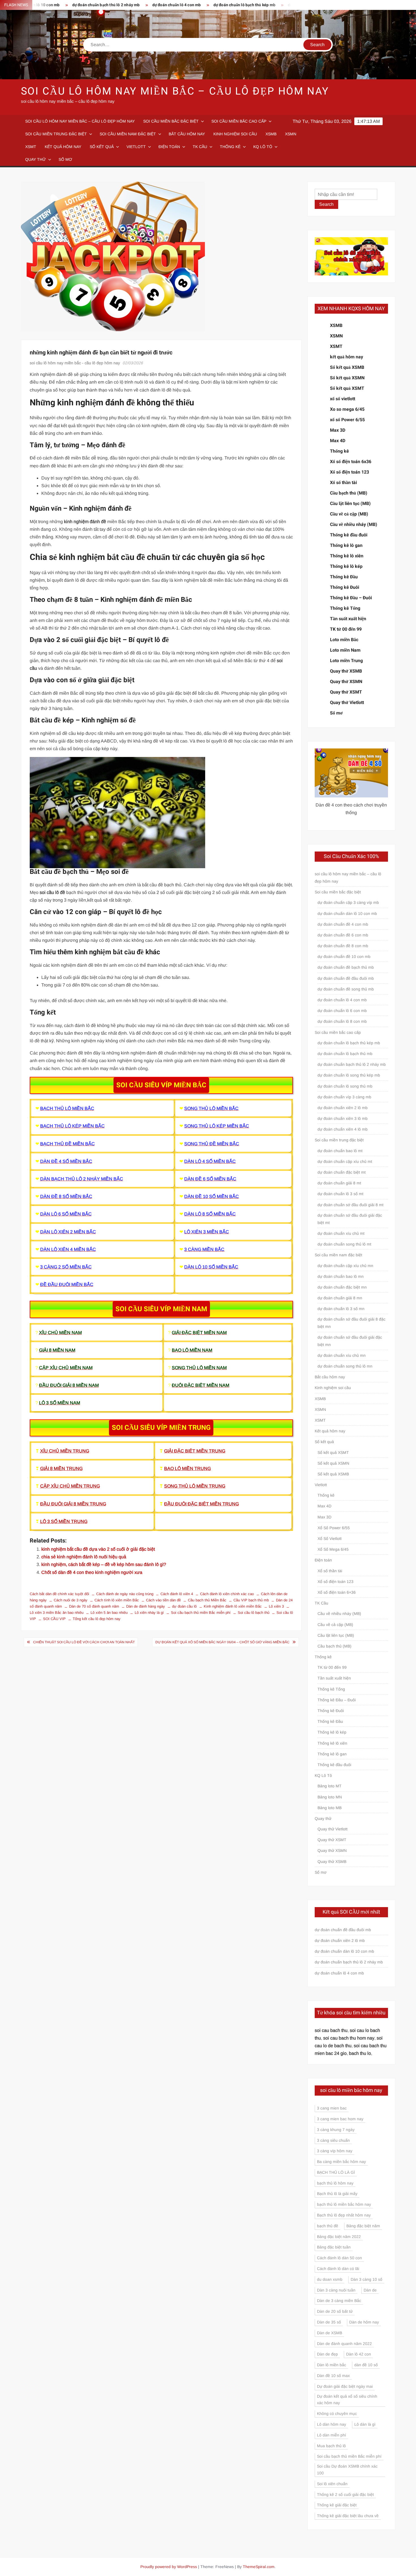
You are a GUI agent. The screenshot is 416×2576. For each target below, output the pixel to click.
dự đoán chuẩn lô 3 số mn (341, 1309)
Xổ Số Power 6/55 (334, 1528)
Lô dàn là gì (365, 2424)
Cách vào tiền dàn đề (163, 1600)
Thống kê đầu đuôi (349, 535)
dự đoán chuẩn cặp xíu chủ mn (345, 1266)
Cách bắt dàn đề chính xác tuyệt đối (59, 1594)
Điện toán (169, 147)
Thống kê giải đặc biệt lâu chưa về (348, 2516)
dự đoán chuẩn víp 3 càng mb (344, 1097)
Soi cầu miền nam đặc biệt (128, 134)
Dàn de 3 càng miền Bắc (339, 2301)
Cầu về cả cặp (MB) (349, 514)
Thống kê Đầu (344, 577)
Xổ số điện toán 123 (349, 472)
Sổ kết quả (102, 147)
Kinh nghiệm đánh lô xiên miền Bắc (233, 1606)
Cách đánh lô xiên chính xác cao (227, 1594)
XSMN (291, 134)
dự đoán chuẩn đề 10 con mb (344, 957)
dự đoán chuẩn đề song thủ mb (346, 989)
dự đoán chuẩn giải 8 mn (340, 1298)
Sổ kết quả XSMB (347, 367)
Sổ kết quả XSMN (347, 378)
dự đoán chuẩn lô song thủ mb (260, 5)
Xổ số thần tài (343, 483)
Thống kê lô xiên (347, 556)
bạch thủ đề (328, 2226)
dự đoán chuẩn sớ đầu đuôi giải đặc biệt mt (350, 1219)
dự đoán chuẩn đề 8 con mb (343, 946)
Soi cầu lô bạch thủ (254, 1613)
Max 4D (338, 441)
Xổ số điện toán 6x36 (351, 462)
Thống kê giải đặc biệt (337, 2505)
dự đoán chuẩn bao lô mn (341, 1276)
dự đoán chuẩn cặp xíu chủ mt (345, 1161)
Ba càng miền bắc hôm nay (341, 2162)
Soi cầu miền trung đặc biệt (56, 134)
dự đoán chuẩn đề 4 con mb (343, 924)
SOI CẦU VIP (54, 1619)
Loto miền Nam (345, 650)
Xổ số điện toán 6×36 (337, 1592)
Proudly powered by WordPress (169, 2567)
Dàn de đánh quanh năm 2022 (344, 2344)
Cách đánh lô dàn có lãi (338, 2269)
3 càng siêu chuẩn (333, 2140)
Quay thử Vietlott (347, 703)
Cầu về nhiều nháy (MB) (354, 525)
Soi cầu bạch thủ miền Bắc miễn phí (201, 1613)
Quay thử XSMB (346, 671)
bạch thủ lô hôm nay (335, 2183)
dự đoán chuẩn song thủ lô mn (345, 1366)
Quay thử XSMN (346, 682)
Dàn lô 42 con (359, 2354)
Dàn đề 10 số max (333, 2376)
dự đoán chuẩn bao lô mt (340, 1151)
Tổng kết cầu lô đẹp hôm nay (97, 1619)
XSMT (31, 147)
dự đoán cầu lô (184, 1606)
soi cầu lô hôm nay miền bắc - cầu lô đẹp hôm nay (75, 363)
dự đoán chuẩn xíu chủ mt (341, 1233)
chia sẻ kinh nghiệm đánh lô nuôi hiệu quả (84, 1557)
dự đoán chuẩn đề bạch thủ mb (346, 967)
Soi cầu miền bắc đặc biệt (171, 121)
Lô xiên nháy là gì (149, 1613)
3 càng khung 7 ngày (336, 2130)
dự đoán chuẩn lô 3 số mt (340, 1194)
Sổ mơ (65, 159)
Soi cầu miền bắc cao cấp (239, 121)
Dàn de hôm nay (364, 2322)
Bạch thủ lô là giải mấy (337, 2194)
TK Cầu (200, 147)
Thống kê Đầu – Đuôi (351, 598)
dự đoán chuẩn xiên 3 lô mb (343, 1118)
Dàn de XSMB (330, 2333)
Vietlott (136, 147)
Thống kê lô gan (346, 545)
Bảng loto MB (330, 1808)
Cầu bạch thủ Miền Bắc (207, 1600)
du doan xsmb (330, 2279)
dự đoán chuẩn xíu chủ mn (342, 1355)
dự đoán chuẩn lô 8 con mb (342, 1021)
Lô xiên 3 (276, 1606)
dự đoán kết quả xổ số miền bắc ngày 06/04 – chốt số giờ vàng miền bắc (222, 1642)
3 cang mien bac (332, 2108)
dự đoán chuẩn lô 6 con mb (342, 1011)
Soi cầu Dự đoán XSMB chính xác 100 (347, 2470)
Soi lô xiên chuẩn (332, 2484)
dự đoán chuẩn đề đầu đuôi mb (346, 978)
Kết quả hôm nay (63, 147)
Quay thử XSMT (346, 692)
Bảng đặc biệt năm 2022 (339, 2237)
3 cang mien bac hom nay (340, 2119)
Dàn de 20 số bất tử (335, 2311)
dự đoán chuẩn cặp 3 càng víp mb (348, 902)
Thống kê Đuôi (345, 587)
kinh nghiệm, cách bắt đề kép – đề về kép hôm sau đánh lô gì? (104, 1564)
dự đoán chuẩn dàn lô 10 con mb (347, 913)
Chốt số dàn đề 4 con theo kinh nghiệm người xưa (92, 1572)
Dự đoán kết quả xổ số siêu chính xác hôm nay (347, 2400)
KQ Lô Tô (263, 147)
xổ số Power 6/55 (347, 420)
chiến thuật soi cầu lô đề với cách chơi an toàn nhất (84, 1642)
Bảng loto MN (330, 1797)
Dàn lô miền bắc (332, 2365)
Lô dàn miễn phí (332, 2435)
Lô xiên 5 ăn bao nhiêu (109, 1613)
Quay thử (36, 159)
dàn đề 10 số (366, 2365)
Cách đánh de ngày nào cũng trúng (125, 1594)
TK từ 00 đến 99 (346, 629)
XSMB (271, 134)
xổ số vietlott (343, 399)
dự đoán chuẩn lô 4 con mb (121, 5)
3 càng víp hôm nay (335, 2151)
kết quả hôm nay (347, 357)
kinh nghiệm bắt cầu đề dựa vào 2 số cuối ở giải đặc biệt (98, 1549)
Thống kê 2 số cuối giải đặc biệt (345, 2494)
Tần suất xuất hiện (348, 619)
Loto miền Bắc (344, 640)
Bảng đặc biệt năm (363, 2226)
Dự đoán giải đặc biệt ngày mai (345, 2386)
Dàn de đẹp (327, 2354)
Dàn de (370, 2290)
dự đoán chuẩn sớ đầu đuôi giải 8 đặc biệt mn (351, 1323)
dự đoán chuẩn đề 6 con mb (343, 935)
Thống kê (230, 147)
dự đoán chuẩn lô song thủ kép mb (349, 1075)
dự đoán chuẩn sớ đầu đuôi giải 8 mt (350, 1205)
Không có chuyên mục (337, 2414)
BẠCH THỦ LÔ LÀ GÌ (336, 2172)
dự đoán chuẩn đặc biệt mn (342, 1287)
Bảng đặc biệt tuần (334, 2247)
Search (326, 204)
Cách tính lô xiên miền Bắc (117, 1600)
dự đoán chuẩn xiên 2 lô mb (343, 1108)
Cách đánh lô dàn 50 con (339, 2258)
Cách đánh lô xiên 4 (177, 1594)
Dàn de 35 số (329, 2322)
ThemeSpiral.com (259, 2567)
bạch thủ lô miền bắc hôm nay (344, 2204)
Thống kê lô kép (346, 566)
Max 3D (338, 430)
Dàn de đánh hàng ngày (146, 1606)
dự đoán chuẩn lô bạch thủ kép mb (189, 5)
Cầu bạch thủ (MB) (349, 493)
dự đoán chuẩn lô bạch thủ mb (345, 1054)
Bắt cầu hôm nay (187, 134)
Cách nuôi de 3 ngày (71, 1600)
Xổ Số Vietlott (330, 1539)
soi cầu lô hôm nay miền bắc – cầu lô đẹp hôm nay (175, 91)
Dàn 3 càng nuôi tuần (336, 2290)
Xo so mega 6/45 (347, 409)
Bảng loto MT (330, 1786)
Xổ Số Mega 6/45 (333, 1549)
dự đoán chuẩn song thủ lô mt (344, 1244)
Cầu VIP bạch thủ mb (251, 1600)
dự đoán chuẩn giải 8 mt (339, 1183)
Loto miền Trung (346, 661)
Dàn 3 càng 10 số (366, 2279)
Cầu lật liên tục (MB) (350, 504)
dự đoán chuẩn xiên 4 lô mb (343, 1129)
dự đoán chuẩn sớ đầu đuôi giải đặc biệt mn (350, 1341)
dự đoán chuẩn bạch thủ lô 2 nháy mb (352, 1064)
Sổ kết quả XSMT (347, 388)
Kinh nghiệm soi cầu (235, 134)
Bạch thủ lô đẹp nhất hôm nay (344, 2215)
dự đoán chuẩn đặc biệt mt (342, 1172)
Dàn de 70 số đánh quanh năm (94, 1606)
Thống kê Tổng (345, 608)
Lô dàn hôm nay (332, 2424)
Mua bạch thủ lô (331, 2446)
